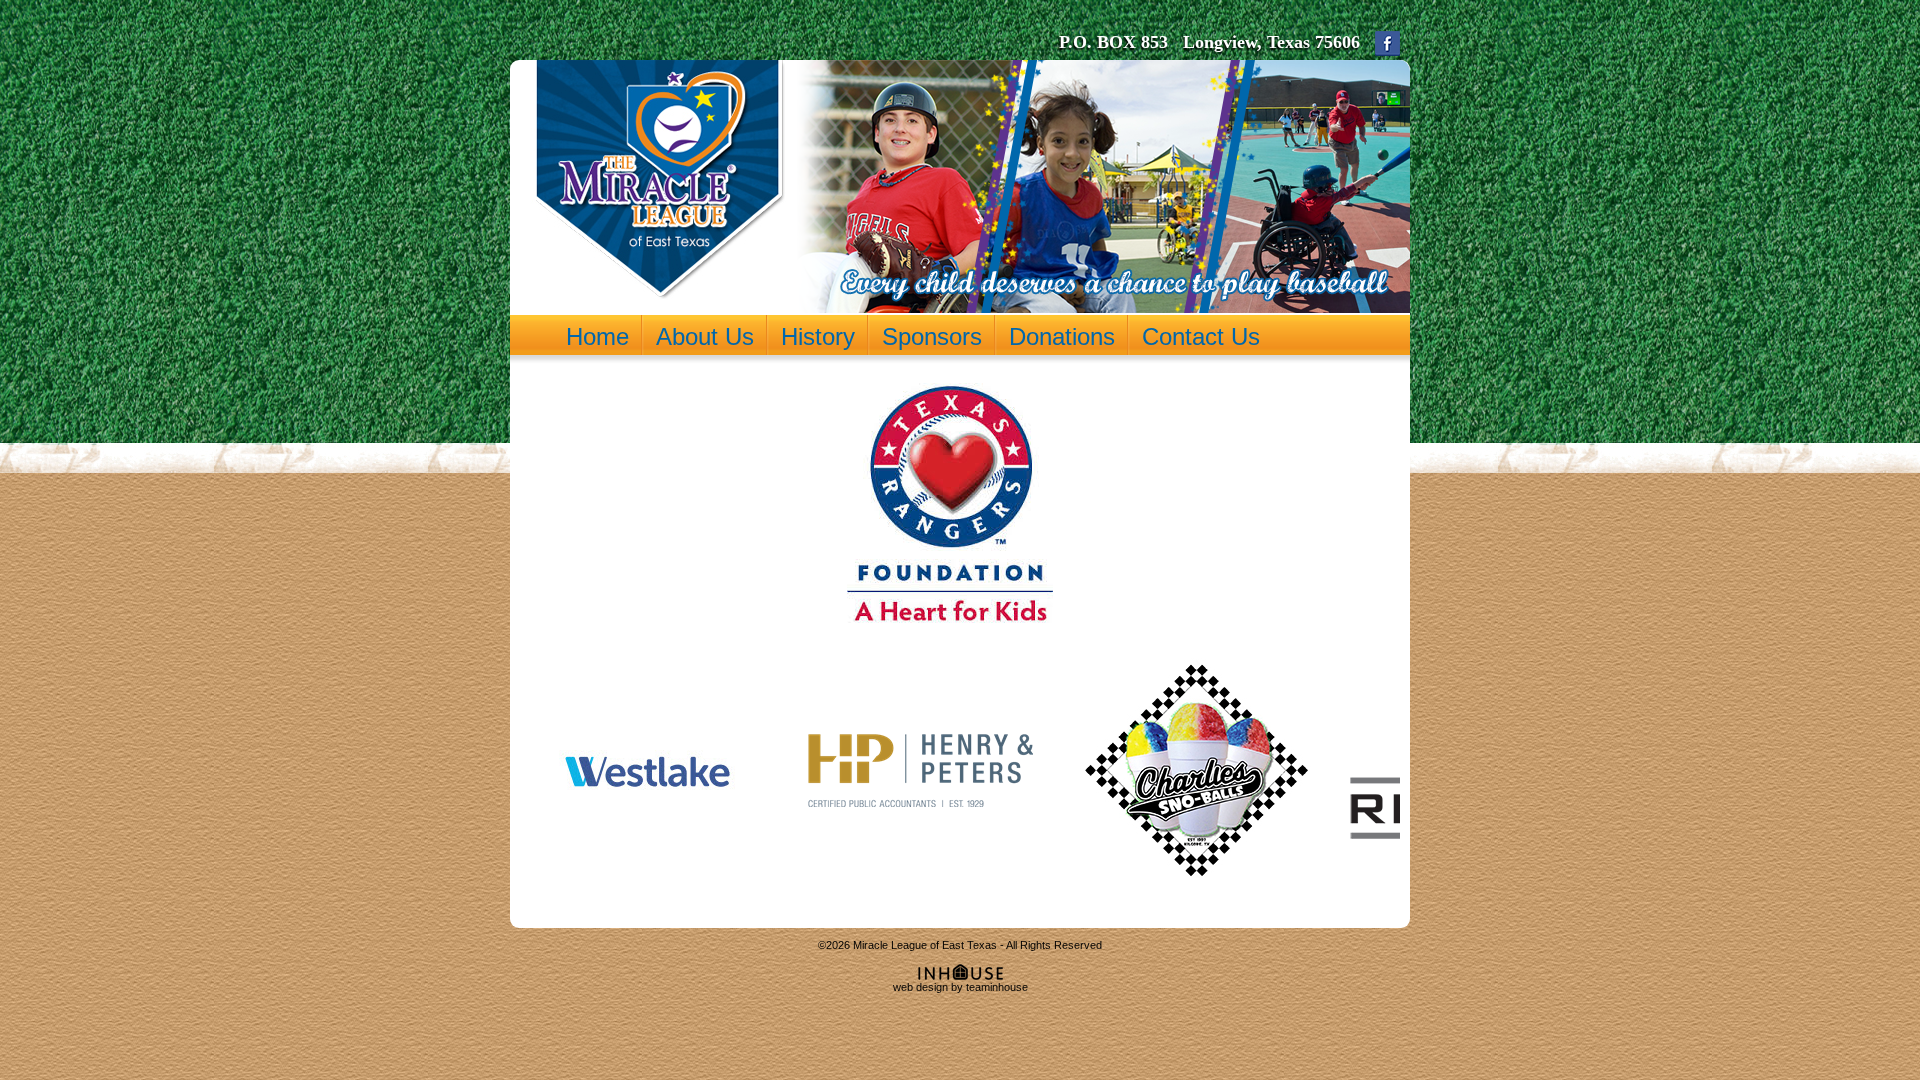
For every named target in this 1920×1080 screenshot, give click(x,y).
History (818, 336)
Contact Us (1201, 336)
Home (597, 336)
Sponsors (932, 336)
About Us (705, 336)
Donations (1062, 336)
